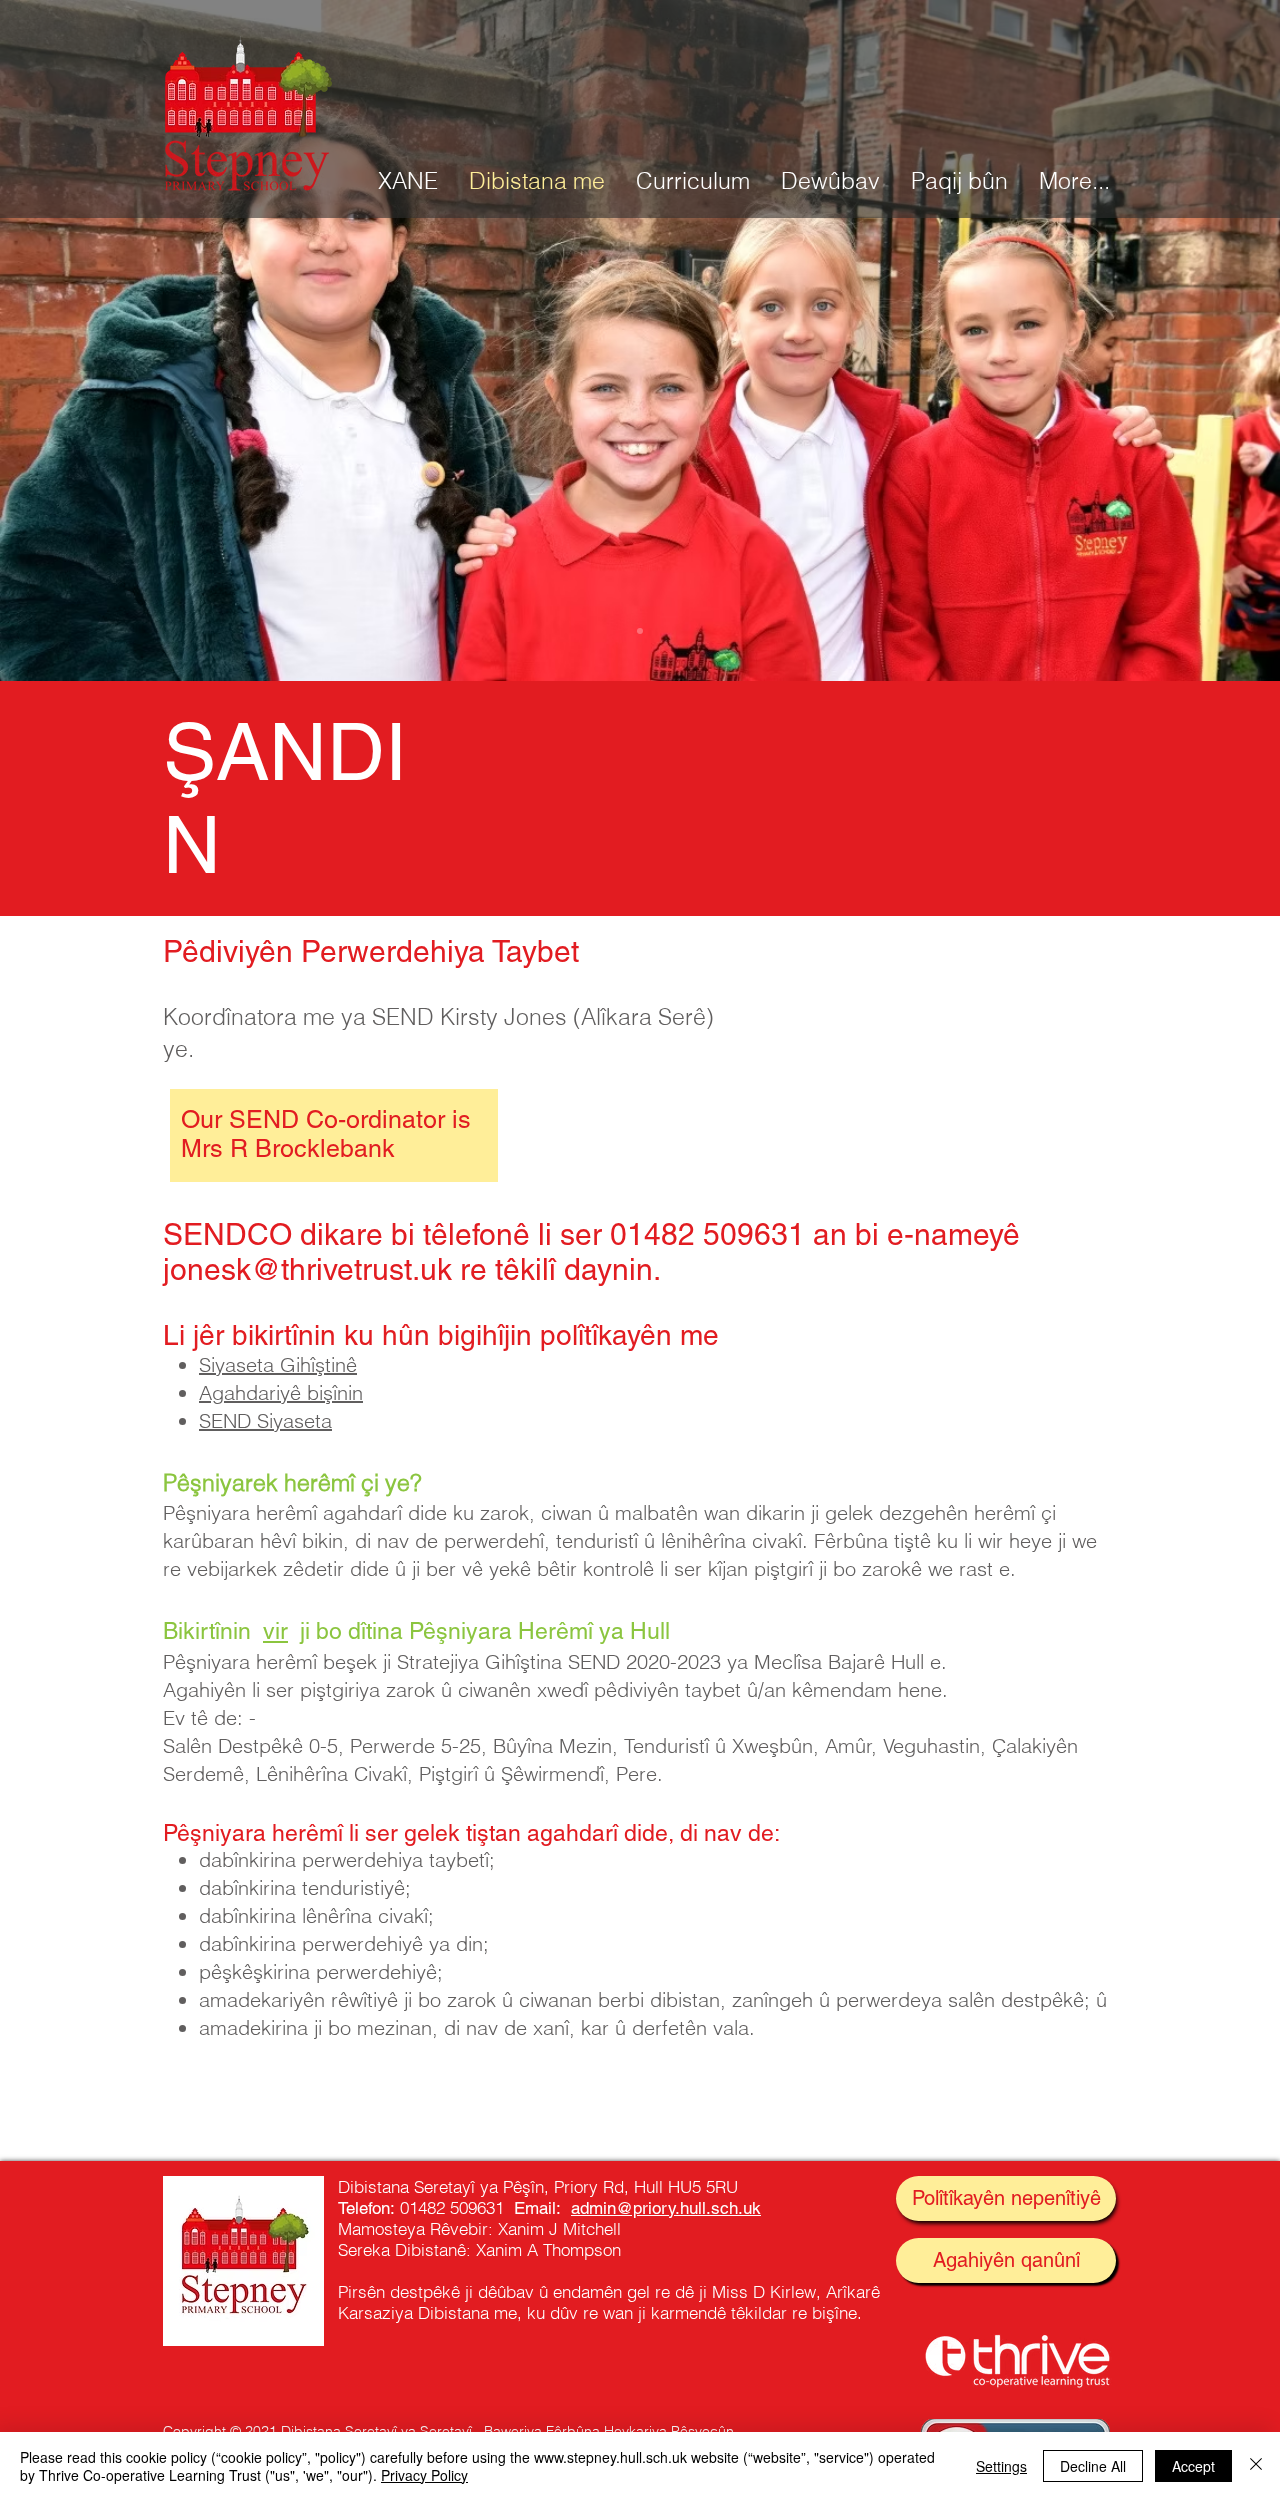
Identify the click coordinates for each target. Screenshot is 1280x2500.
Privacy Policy (424, 2475)
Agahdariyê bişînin (281, 1392)
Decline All (1093, 2466)
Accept (1193, 2466)
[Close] (1256, 2466)
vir (275, 1631)
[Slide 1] (640, 631)
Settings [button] (1001, 2466)
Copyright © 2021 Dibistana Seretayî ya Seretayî (317, 2431)
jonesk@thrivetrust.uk (307, 1269)
